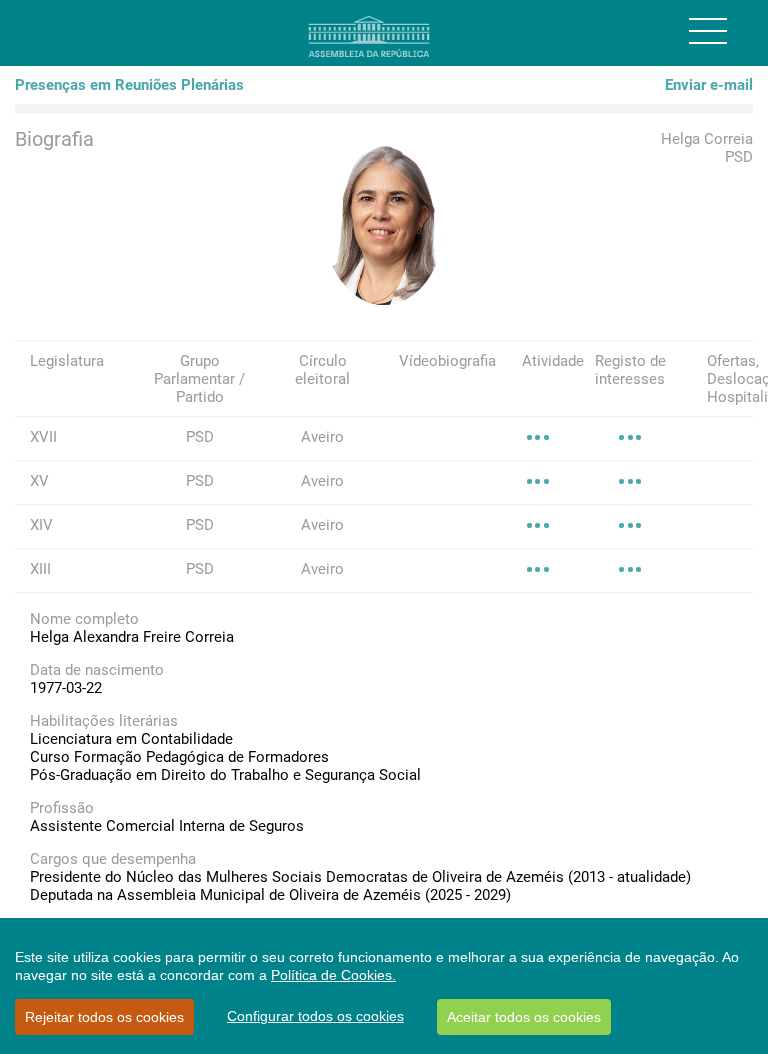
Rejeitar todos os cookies (104, 1017)
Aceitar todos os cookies (524, 1017)
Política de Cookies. (333, 975)
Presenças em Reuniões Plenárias (129, 85)
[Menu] (708, 31)
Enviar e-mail (709, 85)
